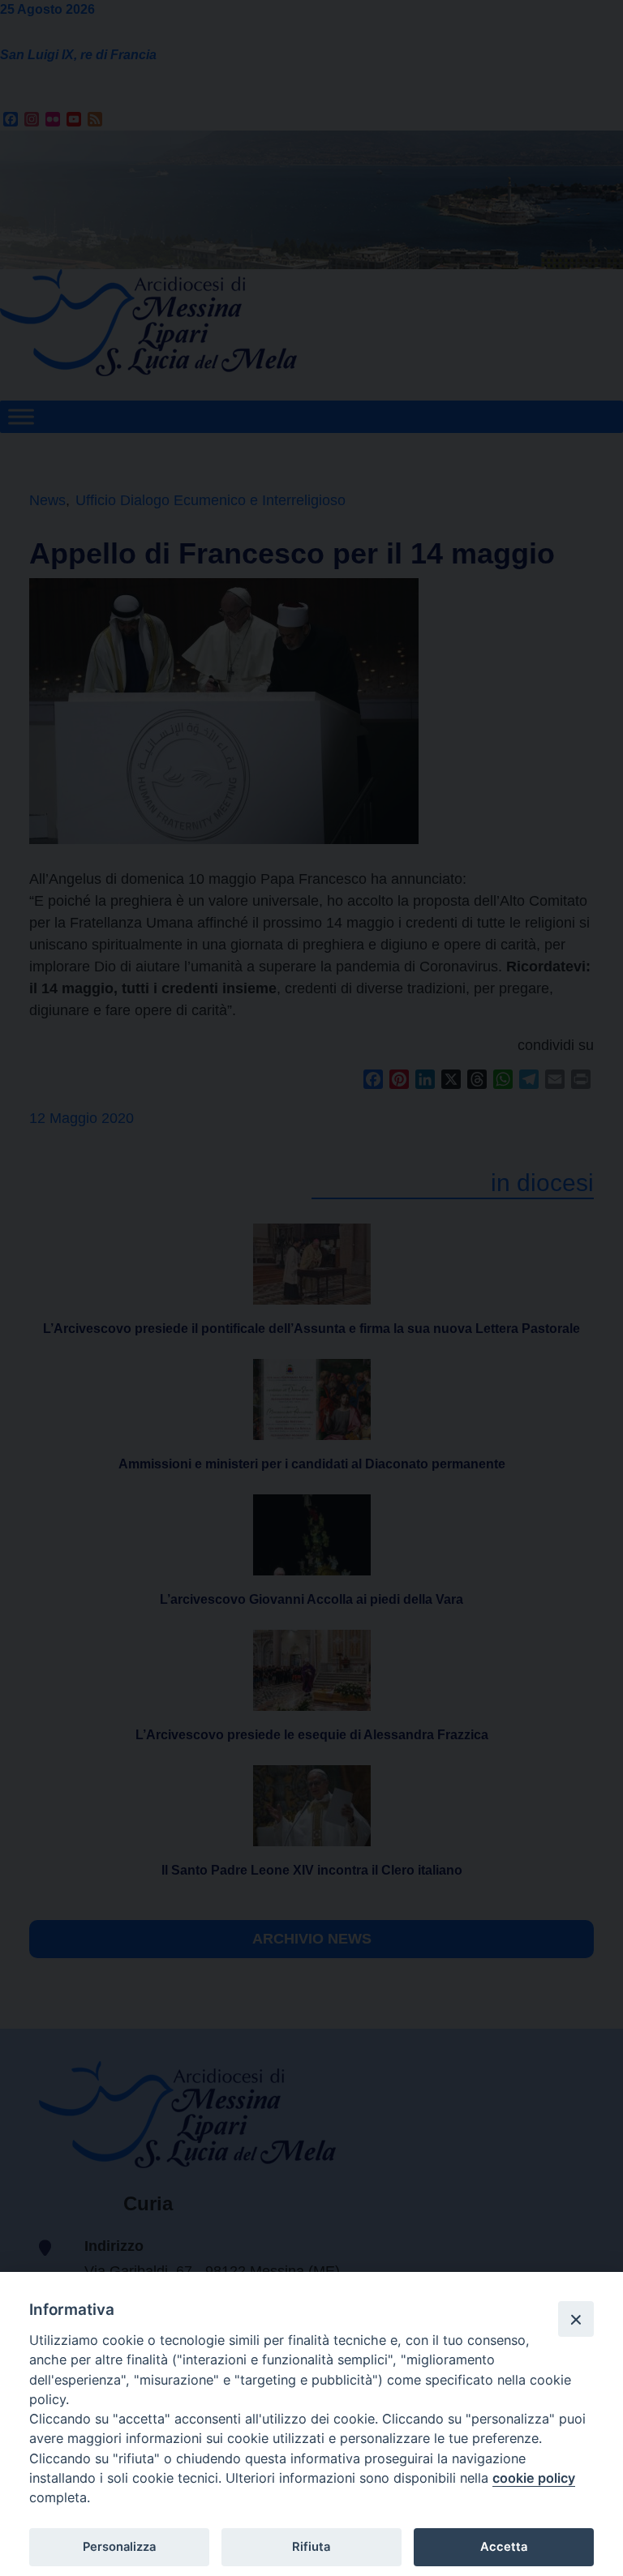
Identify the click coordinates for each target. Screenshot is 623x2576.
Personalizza (119, 2547)
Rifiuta (311, 2547)
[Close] (576, 2319)
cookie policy (534, 2478)
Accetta (504, 2547)
